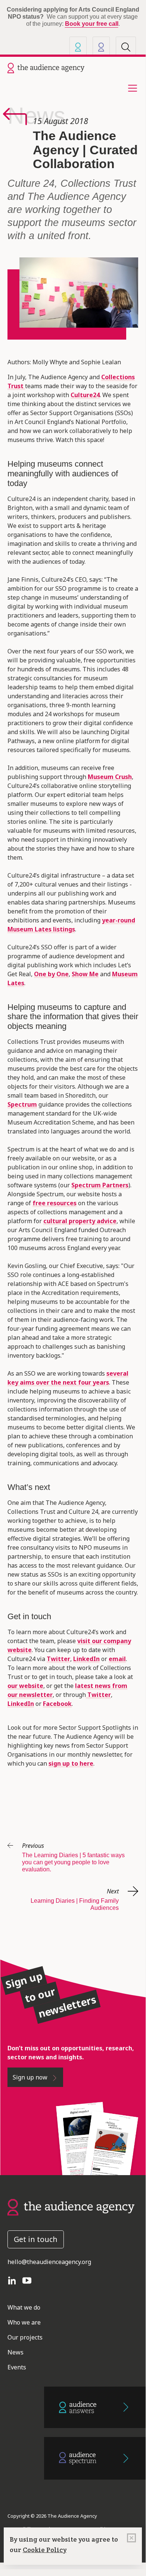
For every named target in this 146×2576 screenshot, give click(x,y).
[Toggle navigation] (130, 88)
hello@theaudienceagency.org (49, 2262)
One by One (51, 974)
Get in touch (36, 2239)
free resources (55, 1203)
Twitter (58, 1659)
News (36, 116)
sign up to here (71, 1763)
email (117, 1659)
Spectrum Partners (100, 1185)
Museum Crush (110, 777)
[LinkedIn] (15, 2280)
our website (25, 1686)
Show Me (85, 974)
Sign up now (31, 2077)
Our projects (25, 2337)
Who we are (24, 2322)
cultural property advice (80, 1221)
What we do (24, 2307)
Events (17, 2367)
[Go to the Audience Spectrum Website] (95, 2458)
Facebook (57, 1704)
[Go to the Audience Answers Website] (95, 2407)
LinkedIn (86, 1659)
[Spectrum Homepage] (101, 47)
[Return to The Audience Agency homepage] (71, 2207)
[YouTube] (30, 2280)
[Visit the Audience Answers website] (78, 47)
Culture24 (85, 395)
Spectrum (22, 1104)
